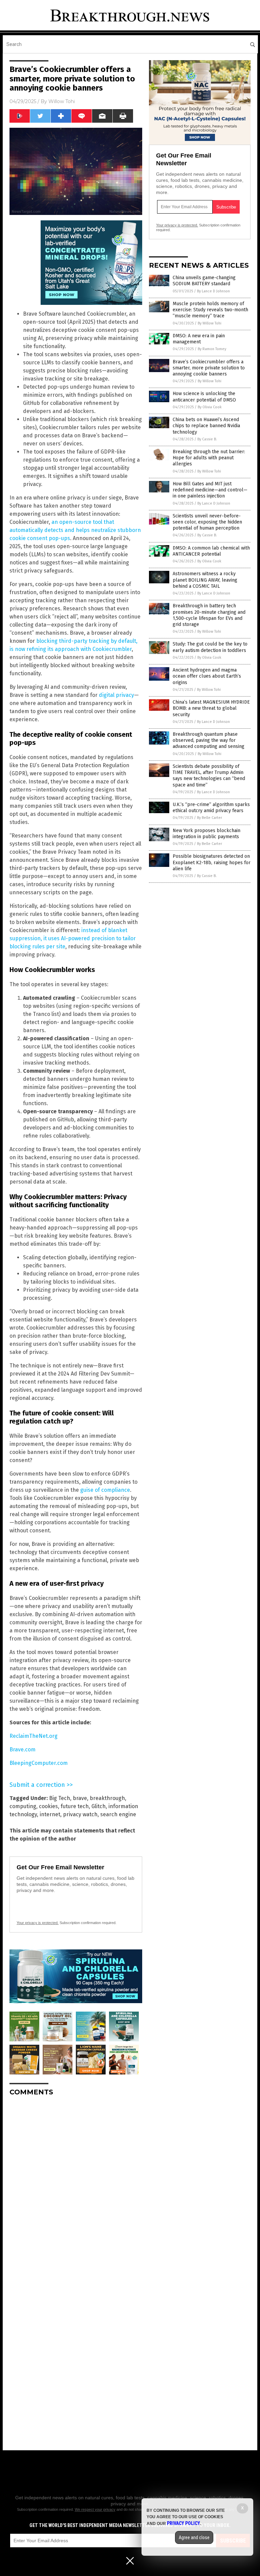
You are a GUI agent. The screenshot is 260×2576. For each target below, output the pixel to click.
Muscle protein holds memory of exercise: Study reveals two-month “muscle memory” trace (210, 310)
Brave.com (23, 1749)
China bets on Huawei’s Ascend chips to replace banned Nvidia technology (206, 426)
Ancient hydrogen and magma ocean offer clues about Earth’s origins (207, 676)
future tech (75, 1806)
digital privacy (116, 695)
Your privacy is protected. (38, 1923)
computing (23, 1806)
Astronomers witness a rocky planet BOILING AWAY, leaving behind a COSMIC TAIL (205, 580)
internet (50, 1814)
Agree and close (194, 2537)
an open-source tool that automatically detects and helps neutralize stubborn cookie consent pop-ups (75, 530)
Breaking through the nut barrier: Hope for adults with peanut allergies (209, 458)
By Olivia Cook (210, 407)
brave (80, 1798)
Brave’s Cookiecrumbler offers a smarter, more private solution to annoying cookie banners (209, 368)
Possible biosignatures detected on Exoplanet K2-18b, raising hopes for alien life (212, 862)
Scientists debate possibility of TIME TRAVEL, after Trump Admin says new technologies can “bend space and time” (209, 776)
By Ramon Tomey (212, 349)
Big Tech (60, 1798)
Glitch (99, 1806)
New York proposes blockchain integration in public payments (207, 834)
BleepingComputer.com (39, 1763)
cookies (48, 1806)
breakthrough (107, 1798)
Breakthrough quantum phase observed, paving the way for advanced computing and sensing (209, 740)
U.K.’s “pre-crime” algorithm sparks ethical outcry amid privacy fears (211, 808)
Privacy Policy (183, 2523)
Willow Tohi (62, 101)
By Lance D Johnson (213, 291)
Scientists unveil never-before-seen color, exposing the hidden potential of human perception (207, 522)
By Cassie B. (207, 439)
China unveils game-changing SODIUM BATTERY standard (204, 281)
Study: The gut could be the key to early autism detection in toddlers (210, 647)
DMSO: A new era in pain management (199, 339)
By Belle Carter (210, 818)
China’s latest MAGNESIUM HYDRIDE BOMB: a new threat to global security (211, 708)
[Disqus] (76, 2186)
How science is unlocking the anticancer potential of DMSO (204, 397)
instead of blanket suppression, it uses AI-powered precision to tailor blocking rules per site (73, 938)
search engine (118, 1814)
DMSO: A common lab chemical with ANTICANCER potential (211, 551)
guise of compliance (105, 1490)
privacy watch (80, 1814)
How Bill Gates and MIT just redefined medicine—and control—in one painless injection (210, 490)
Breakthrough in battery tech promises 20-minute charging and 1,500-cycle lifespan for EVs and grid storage (209, 615)
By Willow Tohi (210, 323)
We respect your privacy (95, 2509)
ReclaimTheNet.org (34, 1736)
